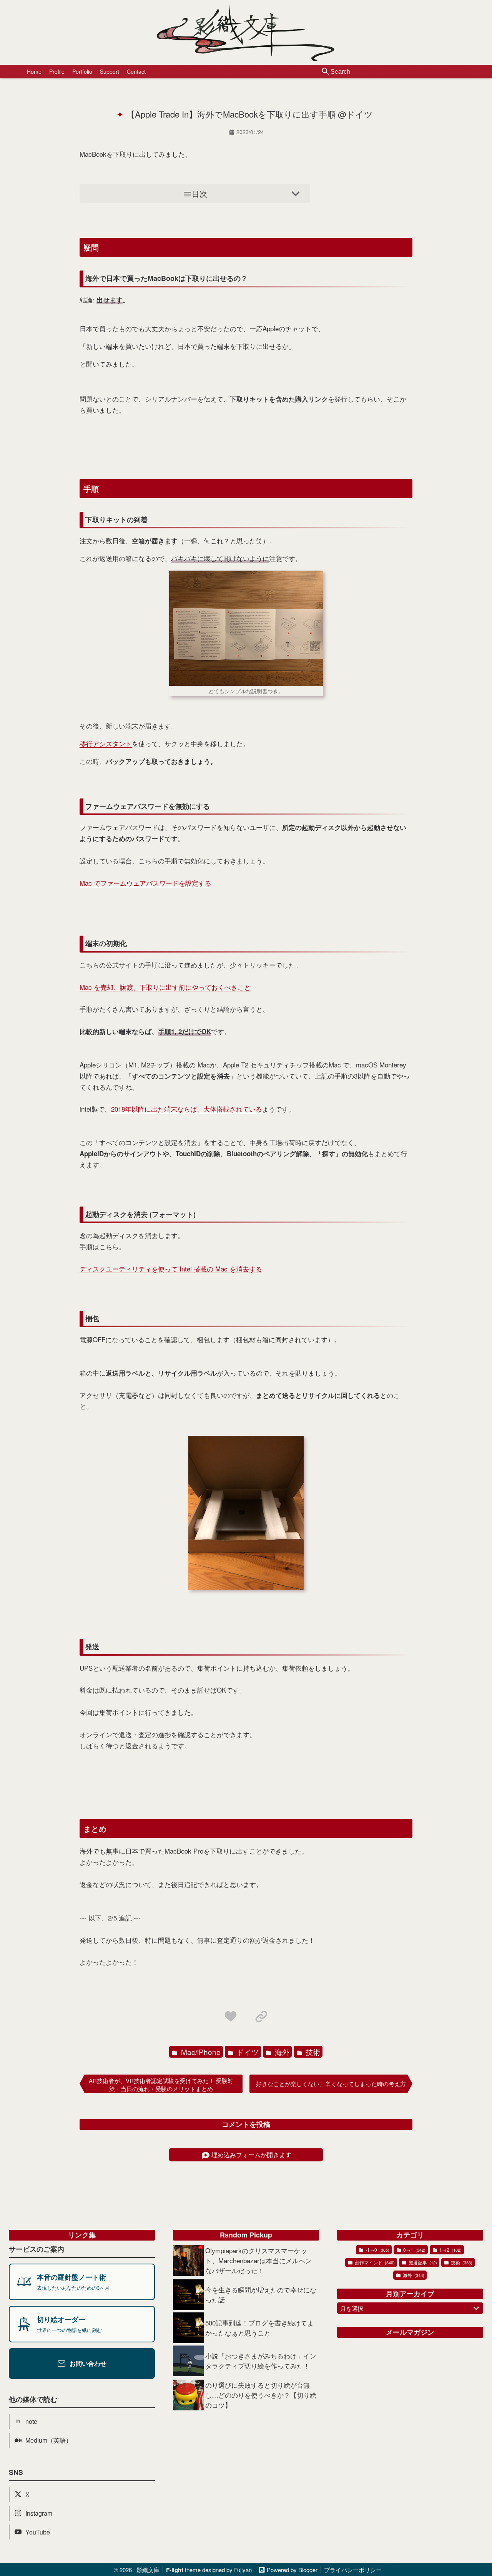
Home (34, 71)
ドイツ (247, 2052)
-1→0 (377, 2250)
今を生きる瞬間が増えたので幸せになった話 (261, 2295)
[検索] (326, 72)
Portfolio (82, 71)
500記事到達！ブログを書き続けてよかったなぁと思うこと (259, 2328)
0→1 (414, 2250)
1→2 (450, 2250)
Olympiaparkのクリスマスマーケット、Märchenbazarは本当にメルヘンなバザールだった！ (258, 2260)
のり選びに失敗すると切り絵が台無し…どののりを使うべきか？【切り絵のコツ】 (261, 2395)
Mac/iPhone (200, 2052)
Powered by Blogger (292, 2570)
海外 (281, 2052)
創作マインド (374, 2262)
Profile (57, 71)
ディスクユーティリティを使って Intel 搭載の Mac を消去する (171, 1269)
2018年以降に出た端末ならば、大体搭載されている (187, 1109)
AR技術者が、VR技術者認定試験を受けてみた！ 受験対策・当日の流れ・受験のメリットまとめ (161, 2085)
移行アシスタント (106, 743)
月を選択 (352, 2308)
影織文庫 (148, 2570)
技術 (312, 2052)
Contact (136, 71)
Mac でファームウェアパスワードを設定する (145, 883)
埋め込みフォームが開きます (251, 2155)
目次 (199, 193)
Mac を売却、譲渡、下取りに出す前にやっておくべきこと (165, 987)
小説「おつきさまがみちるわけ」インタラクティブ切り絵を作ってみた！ (261, 2361)
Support (110, 71)
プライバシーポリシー (353, 2570)
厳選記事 (422, 2262)
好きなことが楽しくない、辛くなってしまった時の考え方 (331, 2084)
